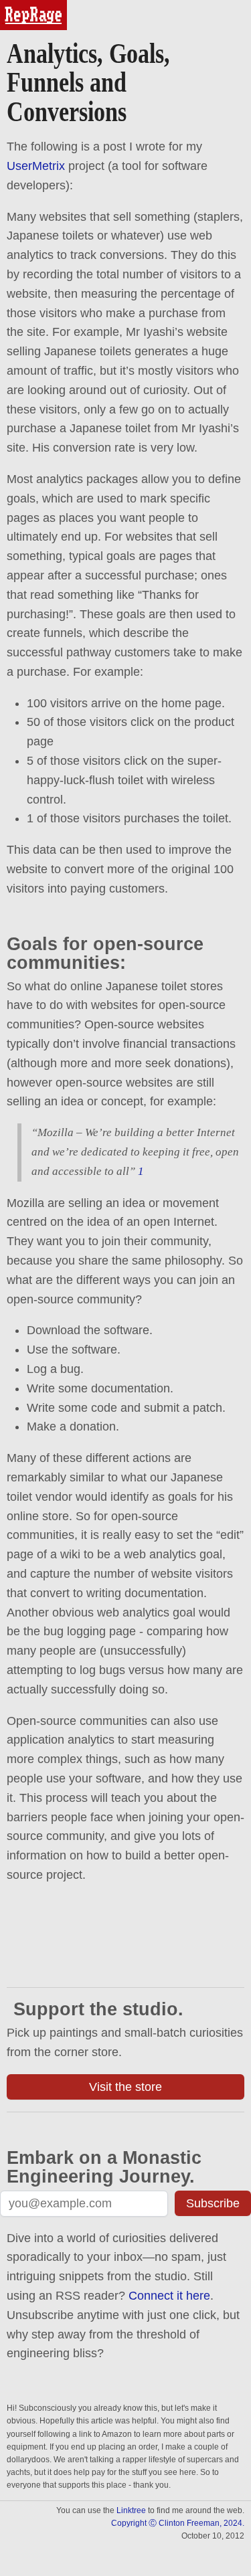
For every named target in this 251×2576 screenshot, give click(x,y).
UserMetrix (36, 166)
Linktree (131, 2510)
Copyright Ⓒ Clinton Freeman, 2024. (178, 2523)
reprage (18, 6)
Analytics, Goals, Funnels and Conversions (88, 83)
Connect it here (169, 2296)
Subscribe (213, 2203)
